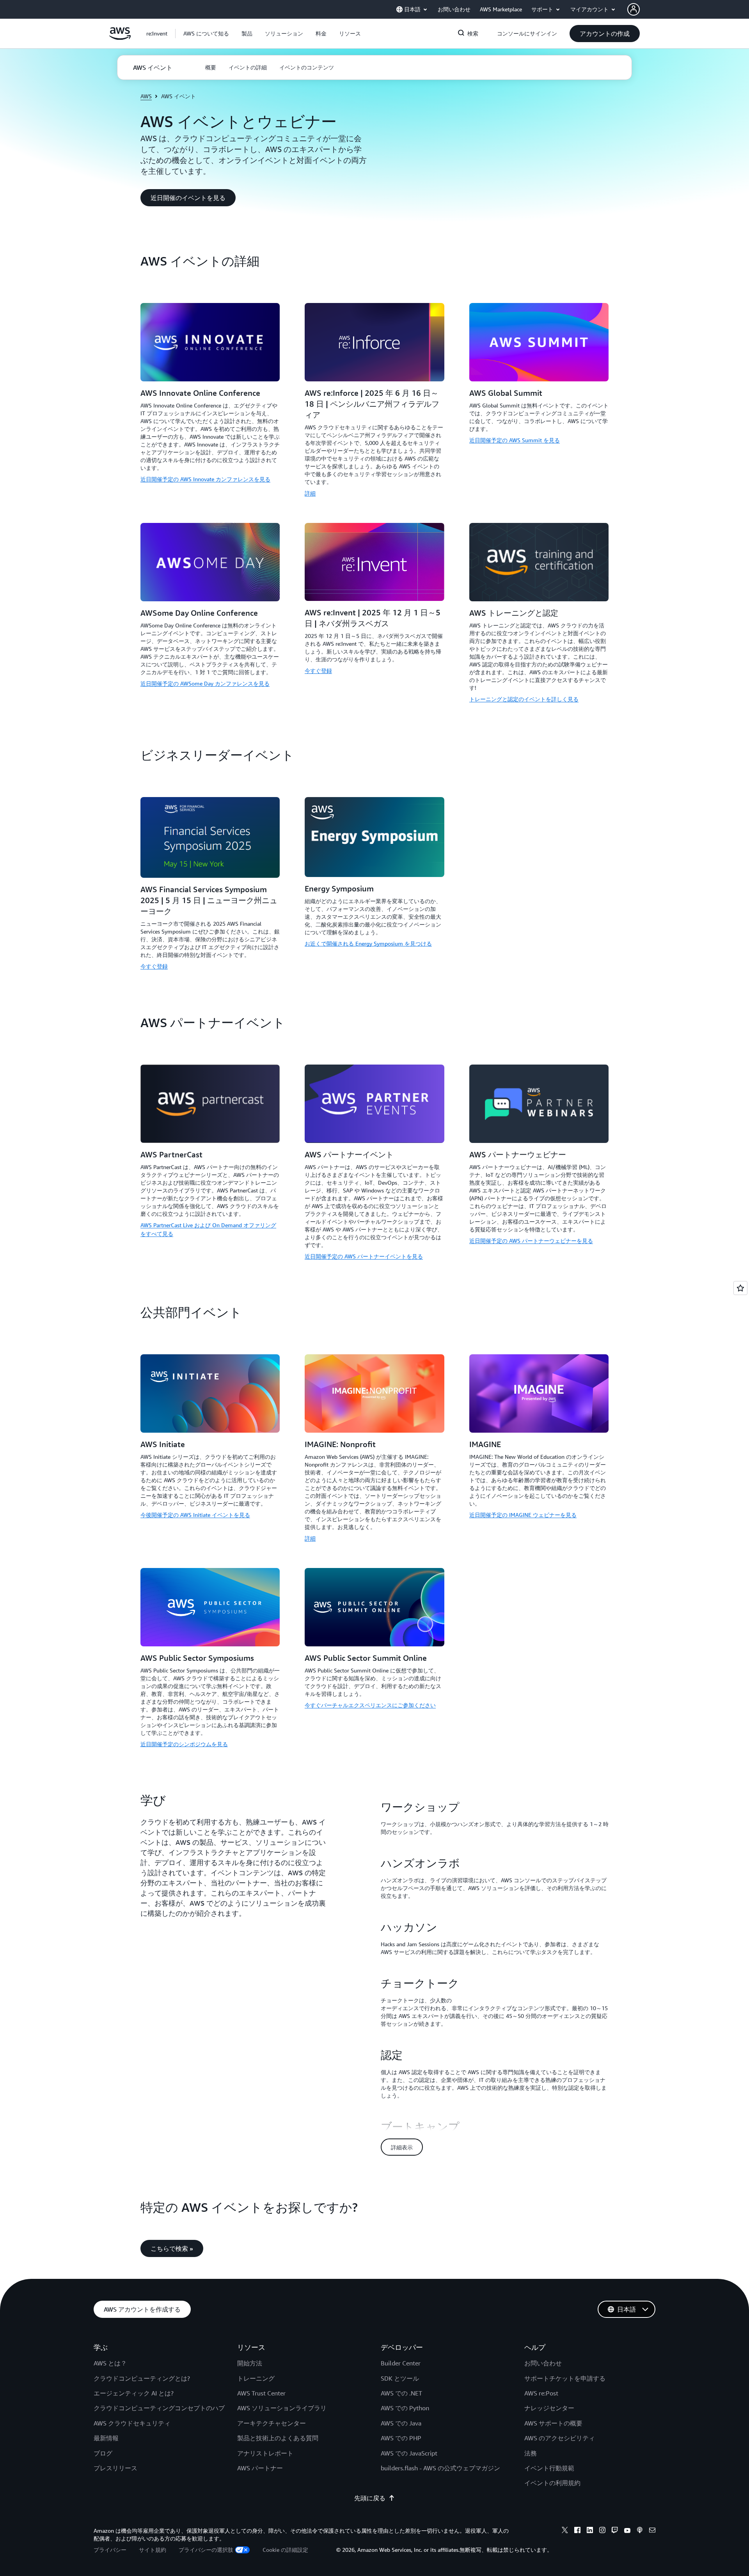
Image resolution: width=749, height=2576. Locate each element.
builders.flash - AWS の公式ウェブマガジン (440, 2468)
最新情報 (106, 2438)
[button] (206, 34)
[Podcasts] (640, 2531)
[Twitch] (615, 2531)
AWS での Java (401, 2423)
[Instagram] (602, 2531)
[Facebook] (577, 2531)
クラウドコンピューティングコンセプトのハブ (159, 2408)
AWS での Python (405, 2408)
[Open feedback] (740, 1288)
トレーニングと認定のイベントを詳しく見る (524, 699)
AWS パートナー (260, 2468)
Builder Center (401, 2363)
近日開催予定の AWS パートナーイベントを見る (364, 1256)
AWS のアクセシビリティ (560, 2438)
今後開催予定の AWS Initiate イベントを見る (195, 1515)
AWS (146, 96)
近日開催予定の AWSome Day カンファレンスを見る (205, 683)
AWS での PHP (401, 2438)
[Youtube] (627, 2531)
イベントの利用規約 (552, 2483)
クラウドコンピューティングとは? (142, 2378)
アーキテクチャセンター (272, 2423)
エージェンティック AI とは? (134, 2393)
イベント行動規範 (549, 2468)
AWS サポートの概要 (553, 2423)
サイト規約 (153, 2550)
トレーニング (256, 2378)
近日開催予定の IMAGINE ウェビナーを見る (523, 1515)
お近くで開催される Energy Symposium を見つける (368, 943)
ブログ (103, 2453)
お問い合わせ (543, 2363)
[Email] (652, 2531)
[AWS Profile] (634, 9)
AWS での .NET (401, 2393)
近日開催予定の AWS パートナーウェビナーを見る (531, 1241)
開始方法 (250, 2363)
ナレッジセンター (549, 2408)
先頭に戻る (370, 2498)
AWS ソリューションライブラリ (282, 2408)
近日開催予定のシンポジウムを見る (184, 1744)
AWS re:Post (541, 2393)
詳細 (310, 493)
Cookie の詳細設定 (285, 2550)
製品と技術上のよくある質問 (278, 2438)
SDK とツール (400, 2378)
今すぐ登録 (318, 671)
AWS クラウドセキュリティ (132, 2423)
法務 (531, 2453)
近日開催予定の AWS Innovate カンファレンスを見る (205, 479)
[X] (565, 2531)
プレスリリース (115, 2468)
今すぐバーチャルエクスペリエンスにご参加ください (370, 1705)
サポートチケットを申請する (565, 2378)
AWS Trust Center (261, 2393)
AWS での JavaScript (409, 2453)
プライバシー (110, 2550)
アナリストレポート (265, 2453)
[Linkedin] (590, 2531)
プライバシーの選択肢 (206, 2550)
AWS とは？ (110, 2363)
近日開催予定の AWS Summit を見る (515, 440)
